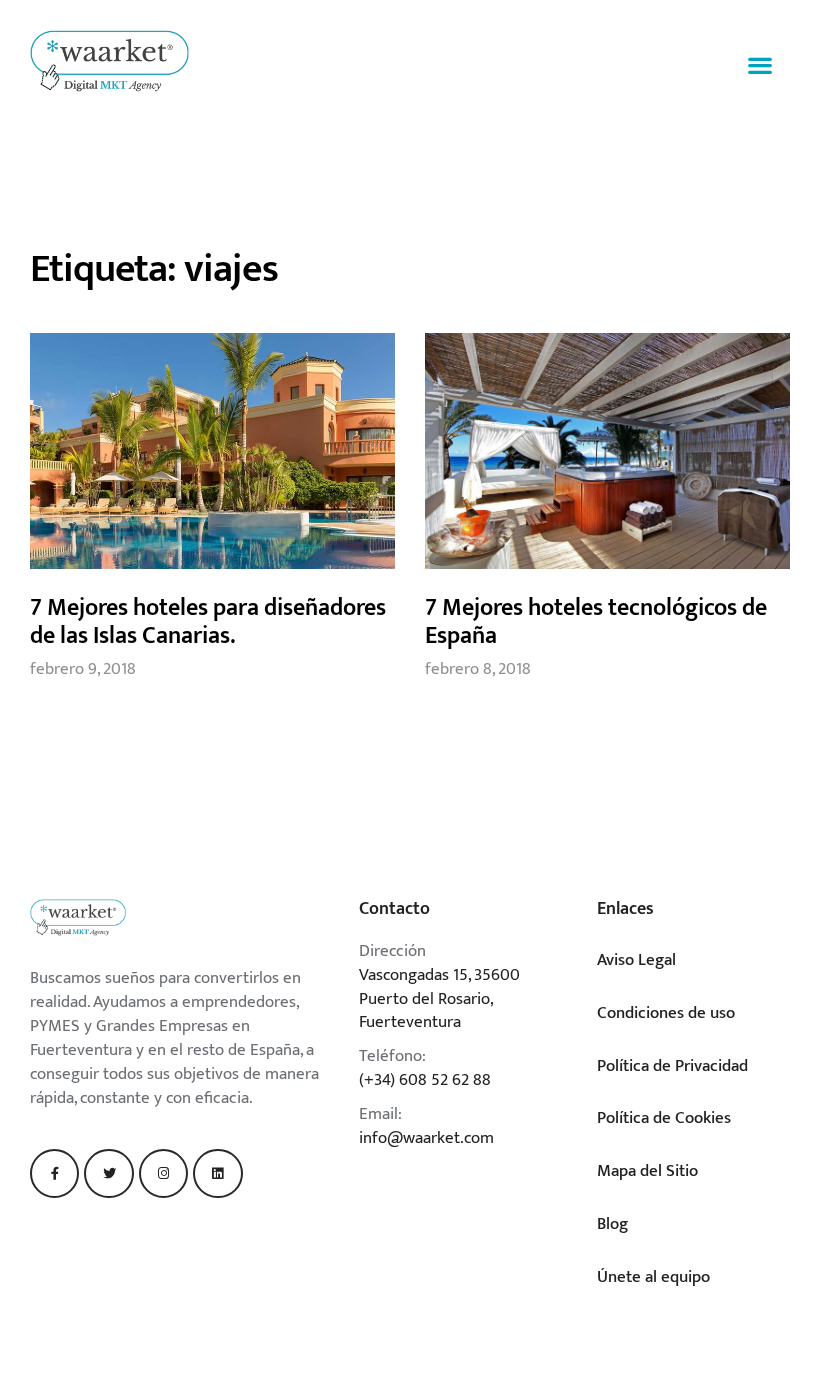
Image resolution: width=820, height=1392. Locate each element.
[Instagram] (163, 1173)
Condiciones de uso (666, 1013)
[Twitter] (108, 1173)
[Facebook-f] (54, 1173)
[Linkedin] (217, 1173)
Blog (612, 1224)
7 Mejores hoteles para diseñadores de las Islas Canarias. (208, 622)
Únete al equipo (653, 1277)
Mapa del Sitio (647, 1171)
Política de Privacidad (672, 1066)
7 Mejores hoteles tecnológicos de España (596, 622)
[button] (760, 65)
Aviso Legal (636, 960)
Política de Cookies (664, 1118)
